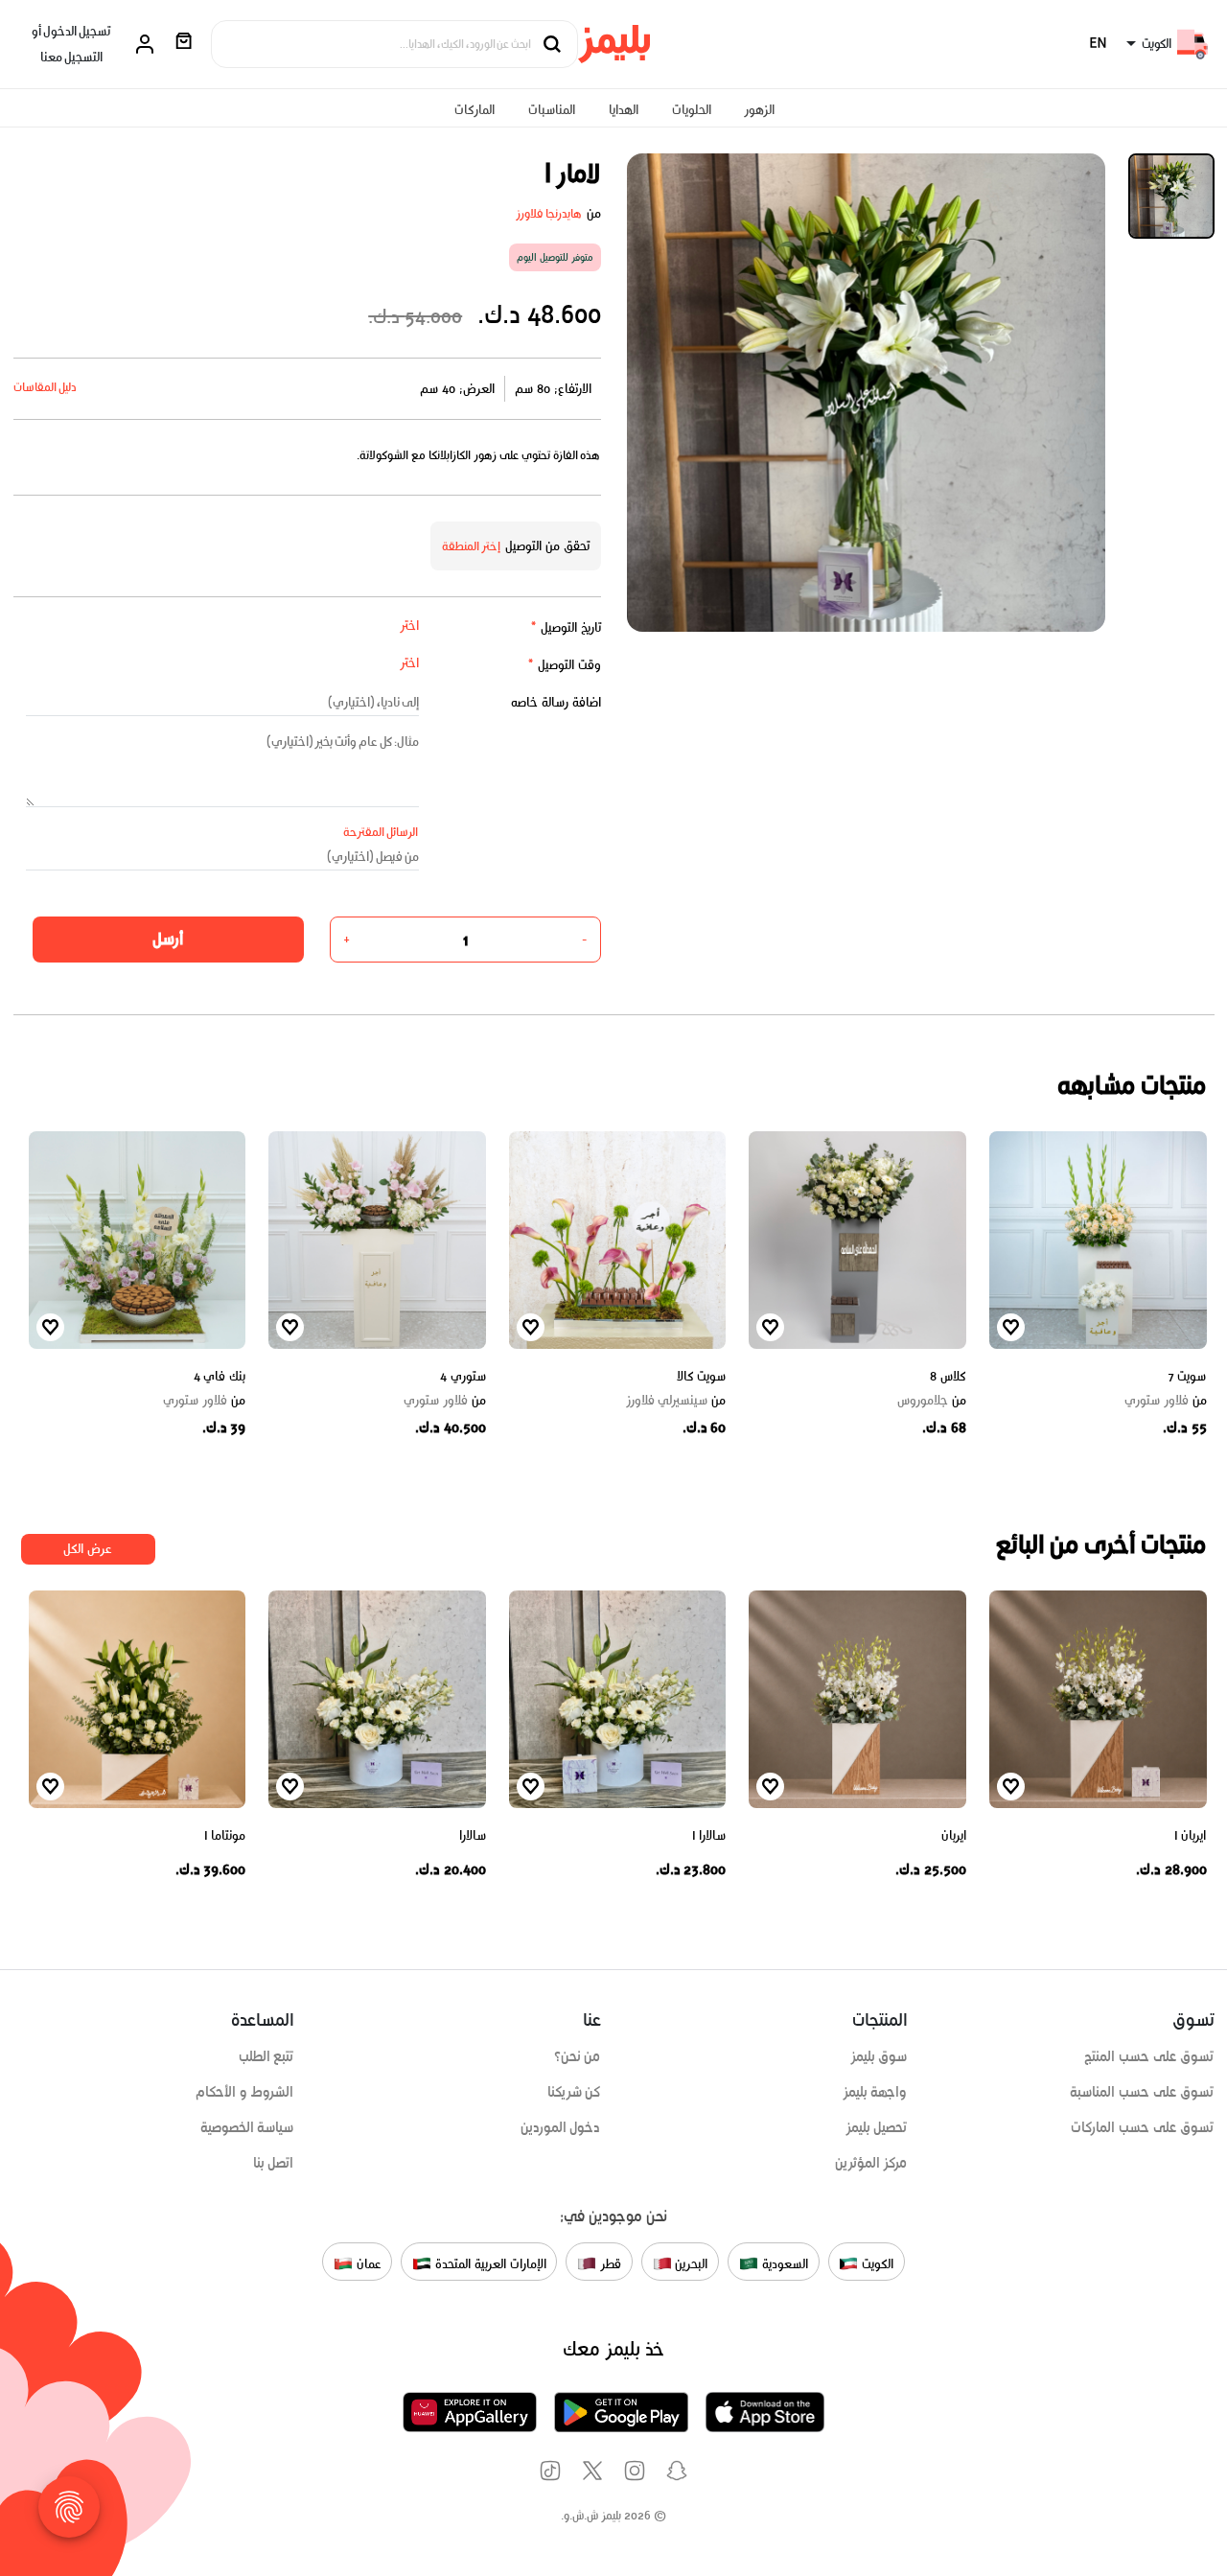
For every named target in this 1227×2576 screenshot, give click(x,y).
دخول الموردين (561, 2127)
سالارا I (709, 1835)
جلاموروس (932, 1401)
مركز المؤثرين (871, 2163)
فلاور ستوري (1166, 1401)
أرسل (168, 939)
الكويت (876, 2263)
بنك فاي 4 (220, 1376)
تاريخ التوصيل (566, 627)
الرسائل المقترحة (381, 832)
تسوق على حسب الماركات (1142, 2127)
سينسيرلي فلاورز (676, 1401)
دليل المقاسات (46, 387)
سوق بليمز (879, 2056)
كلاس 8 (948, 1376)
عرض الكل (88, 1549)
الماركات (475, 110)
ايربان (954, 1835)
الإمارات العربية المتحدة (488, 2263)
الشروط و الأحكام (245, 2092)
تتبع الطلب (266, 2056)
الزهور (759, 110)
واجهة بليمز (875, 2092)
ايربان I (1190, 1835)
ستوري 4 (463, 1376)
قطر (609, 2263)
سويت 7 (1187, 1376)
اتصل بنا (274, 2163)
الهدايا (624, 110)
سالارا (473, 1835)
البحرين (690, 2263)
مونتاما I (225, 1835)
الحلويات (692, 110)
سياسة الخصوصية (247, 2127)
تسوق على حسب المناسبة (1142, 2092)
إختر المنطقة (472, 546)
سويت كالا (702, 1376)
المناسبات (552, 110)
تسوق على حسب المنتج (1149, 2056)
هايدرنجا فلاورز (549, 213)
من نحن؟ (578, 2056)
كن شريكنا (574, 2092)
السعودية (783, 2263)
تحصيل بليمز (877, 2127)
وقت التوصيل (564, 665)
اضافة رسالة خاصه (556, 702)
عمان (367, 2263)
